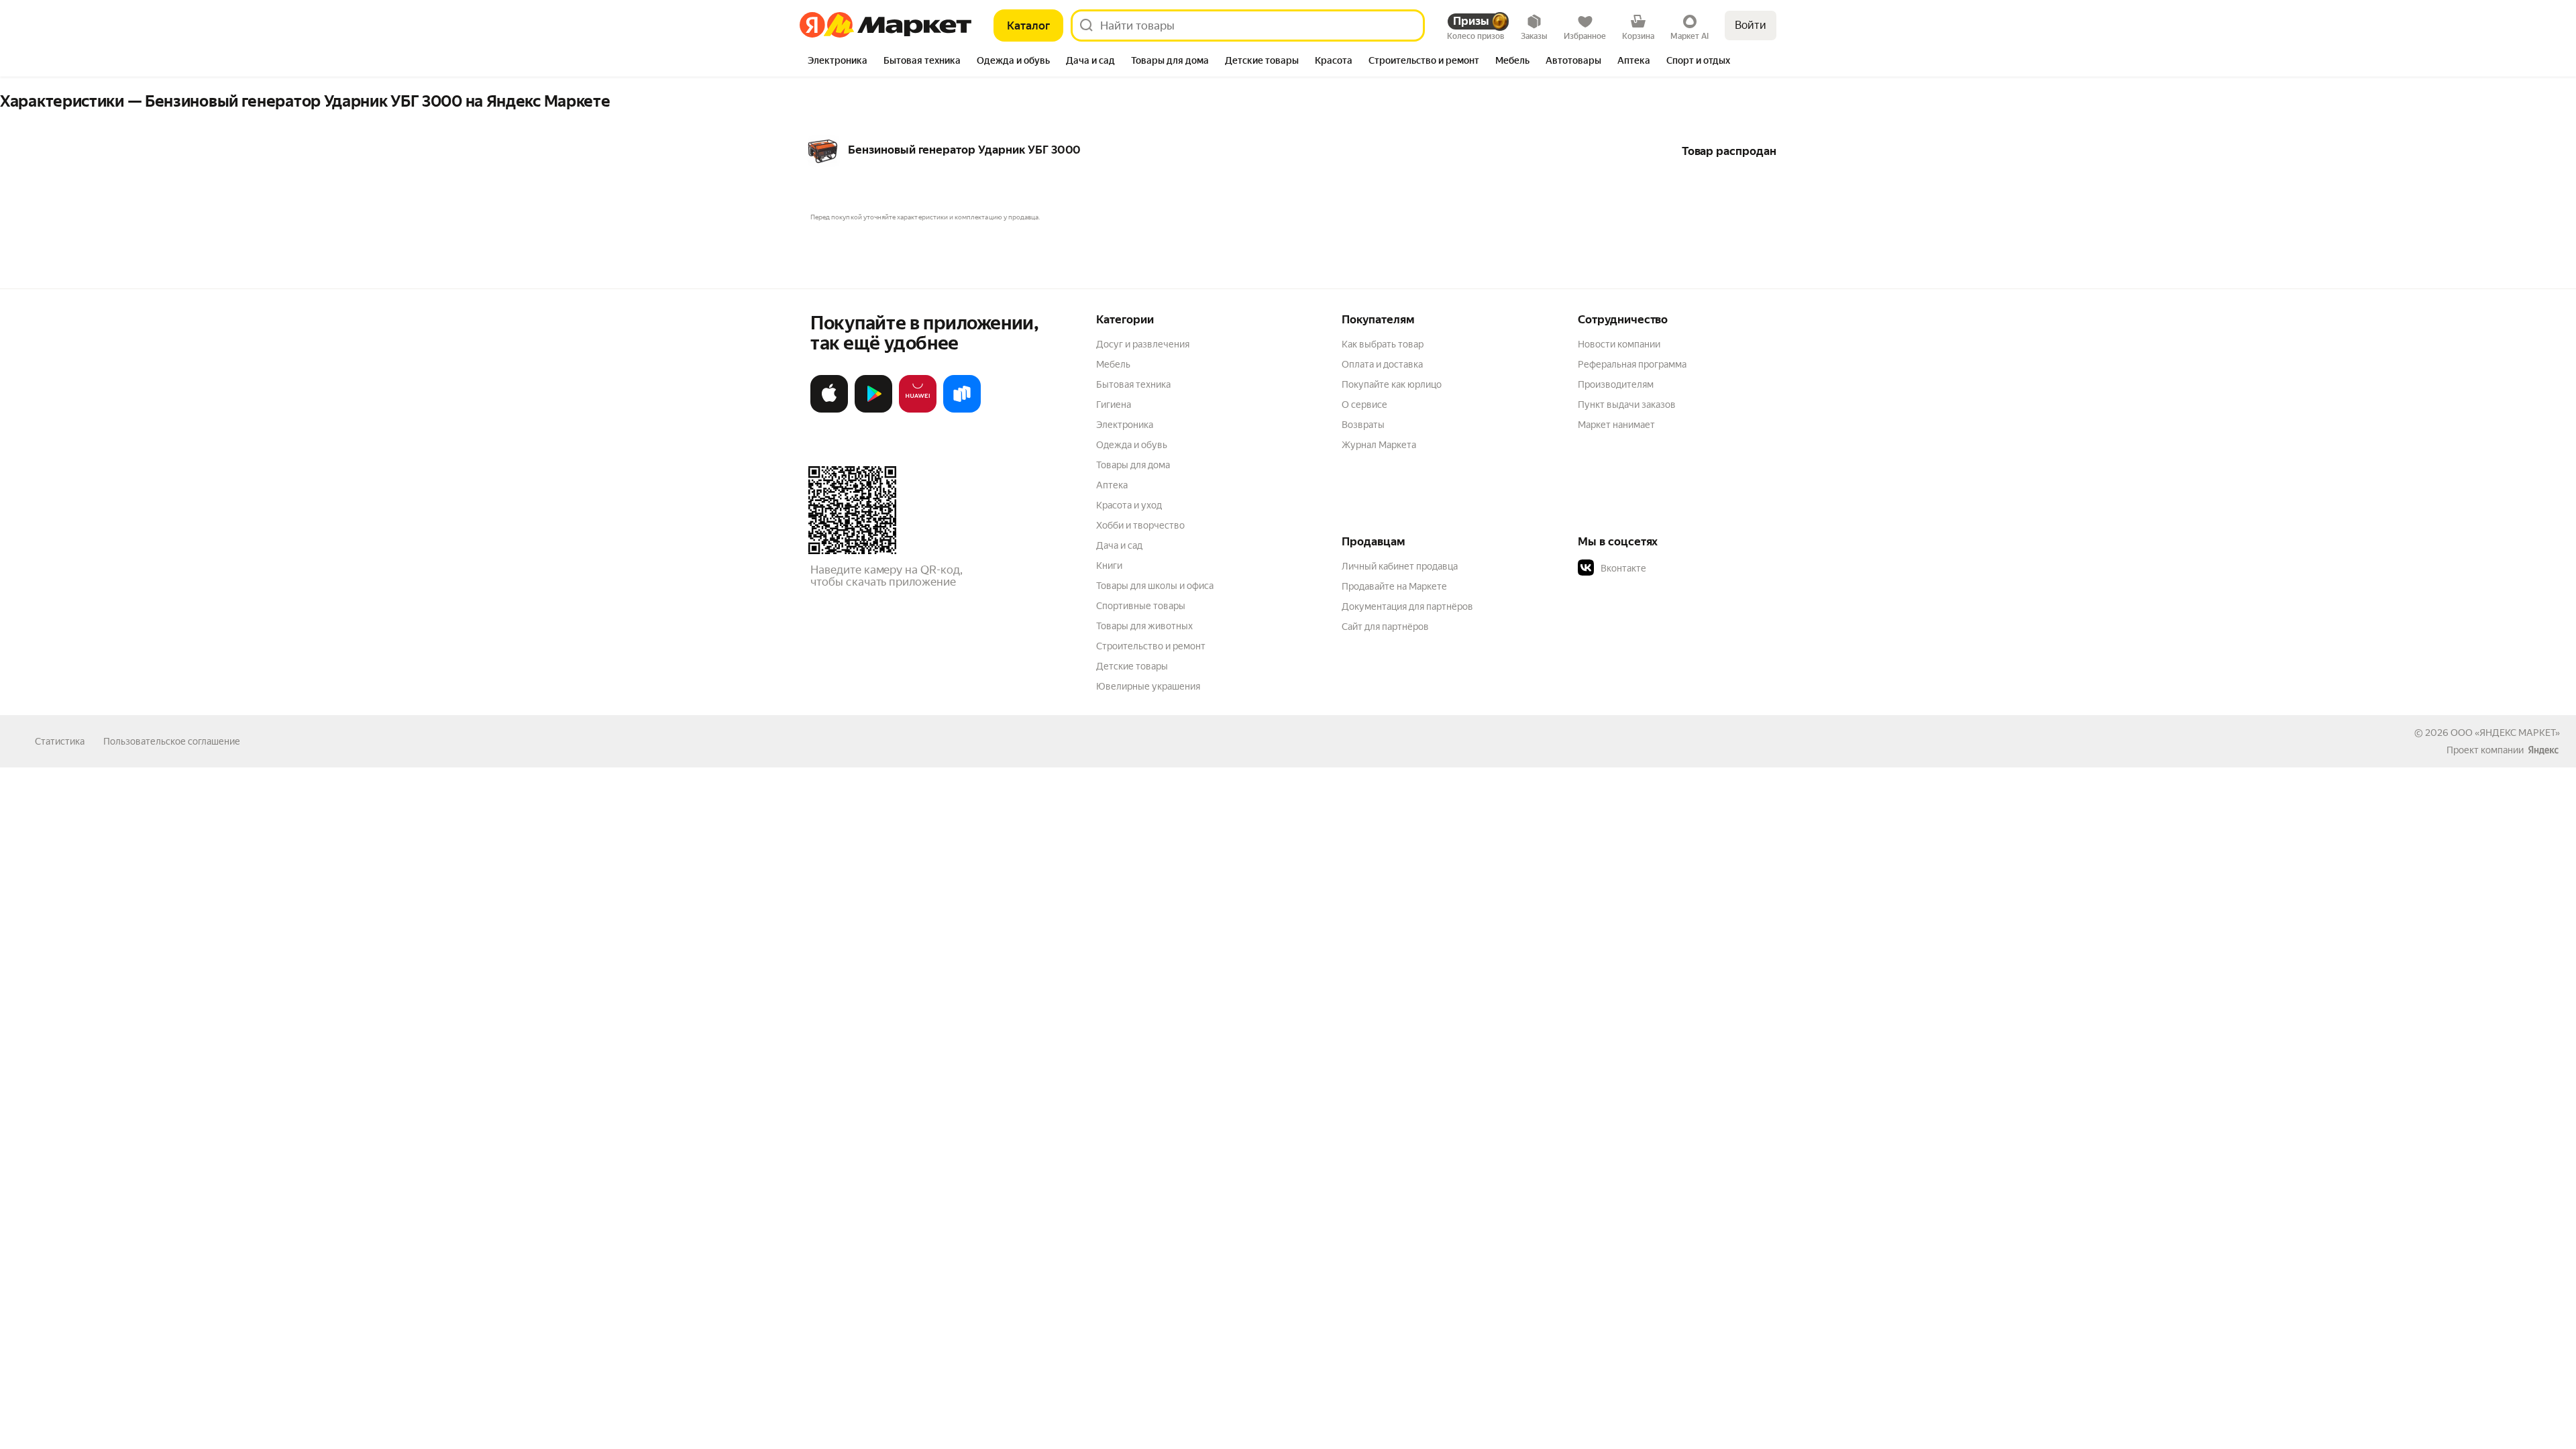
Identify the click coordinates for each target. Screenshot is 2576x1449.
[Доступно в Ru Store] (962, 410)
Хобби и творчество (1140, 525)
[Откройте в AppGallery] (918, 410)
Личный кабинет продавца (1400, 566)
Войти (1751, 25)
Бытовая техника (1133, 384)
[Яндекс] (2543, 750)
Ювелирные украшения (1148, 686)
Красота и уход (1129, 505)
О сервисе (1364, 405)
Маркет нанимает (1616, 425)
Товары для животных (1144, 626)
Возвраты (1363, 425)
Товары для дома (1133, 465)
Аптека (1112, 485)
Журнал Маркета (1379, 445)
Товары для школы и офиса (1155, 586)
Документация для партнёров (1407, 606)
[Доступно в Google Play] (873, 410)
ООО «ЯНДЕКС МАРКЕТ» (2505, 733)
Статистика (60, 741)
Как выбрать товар (1383, 344)
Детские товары (1132, 666)
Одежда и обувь (1132, 445)
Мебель (1113, 364)
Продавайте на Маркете (1394, 586)
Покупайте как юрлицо (1392, 384)
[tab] (838, 62)
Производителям (1616, 384)
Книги (1109, 566)
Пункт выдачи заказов (1627, 405)
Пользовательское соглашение (172, 741)
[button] (1672, 568)
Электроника (1125, 425)
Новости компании (1619, 344)
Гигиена (1114, 405)
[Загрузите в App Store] (829, 410)
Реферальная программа (1632, 364)
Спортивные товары (1141, 606)
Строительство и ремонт (1151, 646)
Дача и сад (1119, 545)
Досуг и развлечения (1143, 344)
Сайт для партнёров (1385, 627)
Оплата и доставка (1382, 364)
